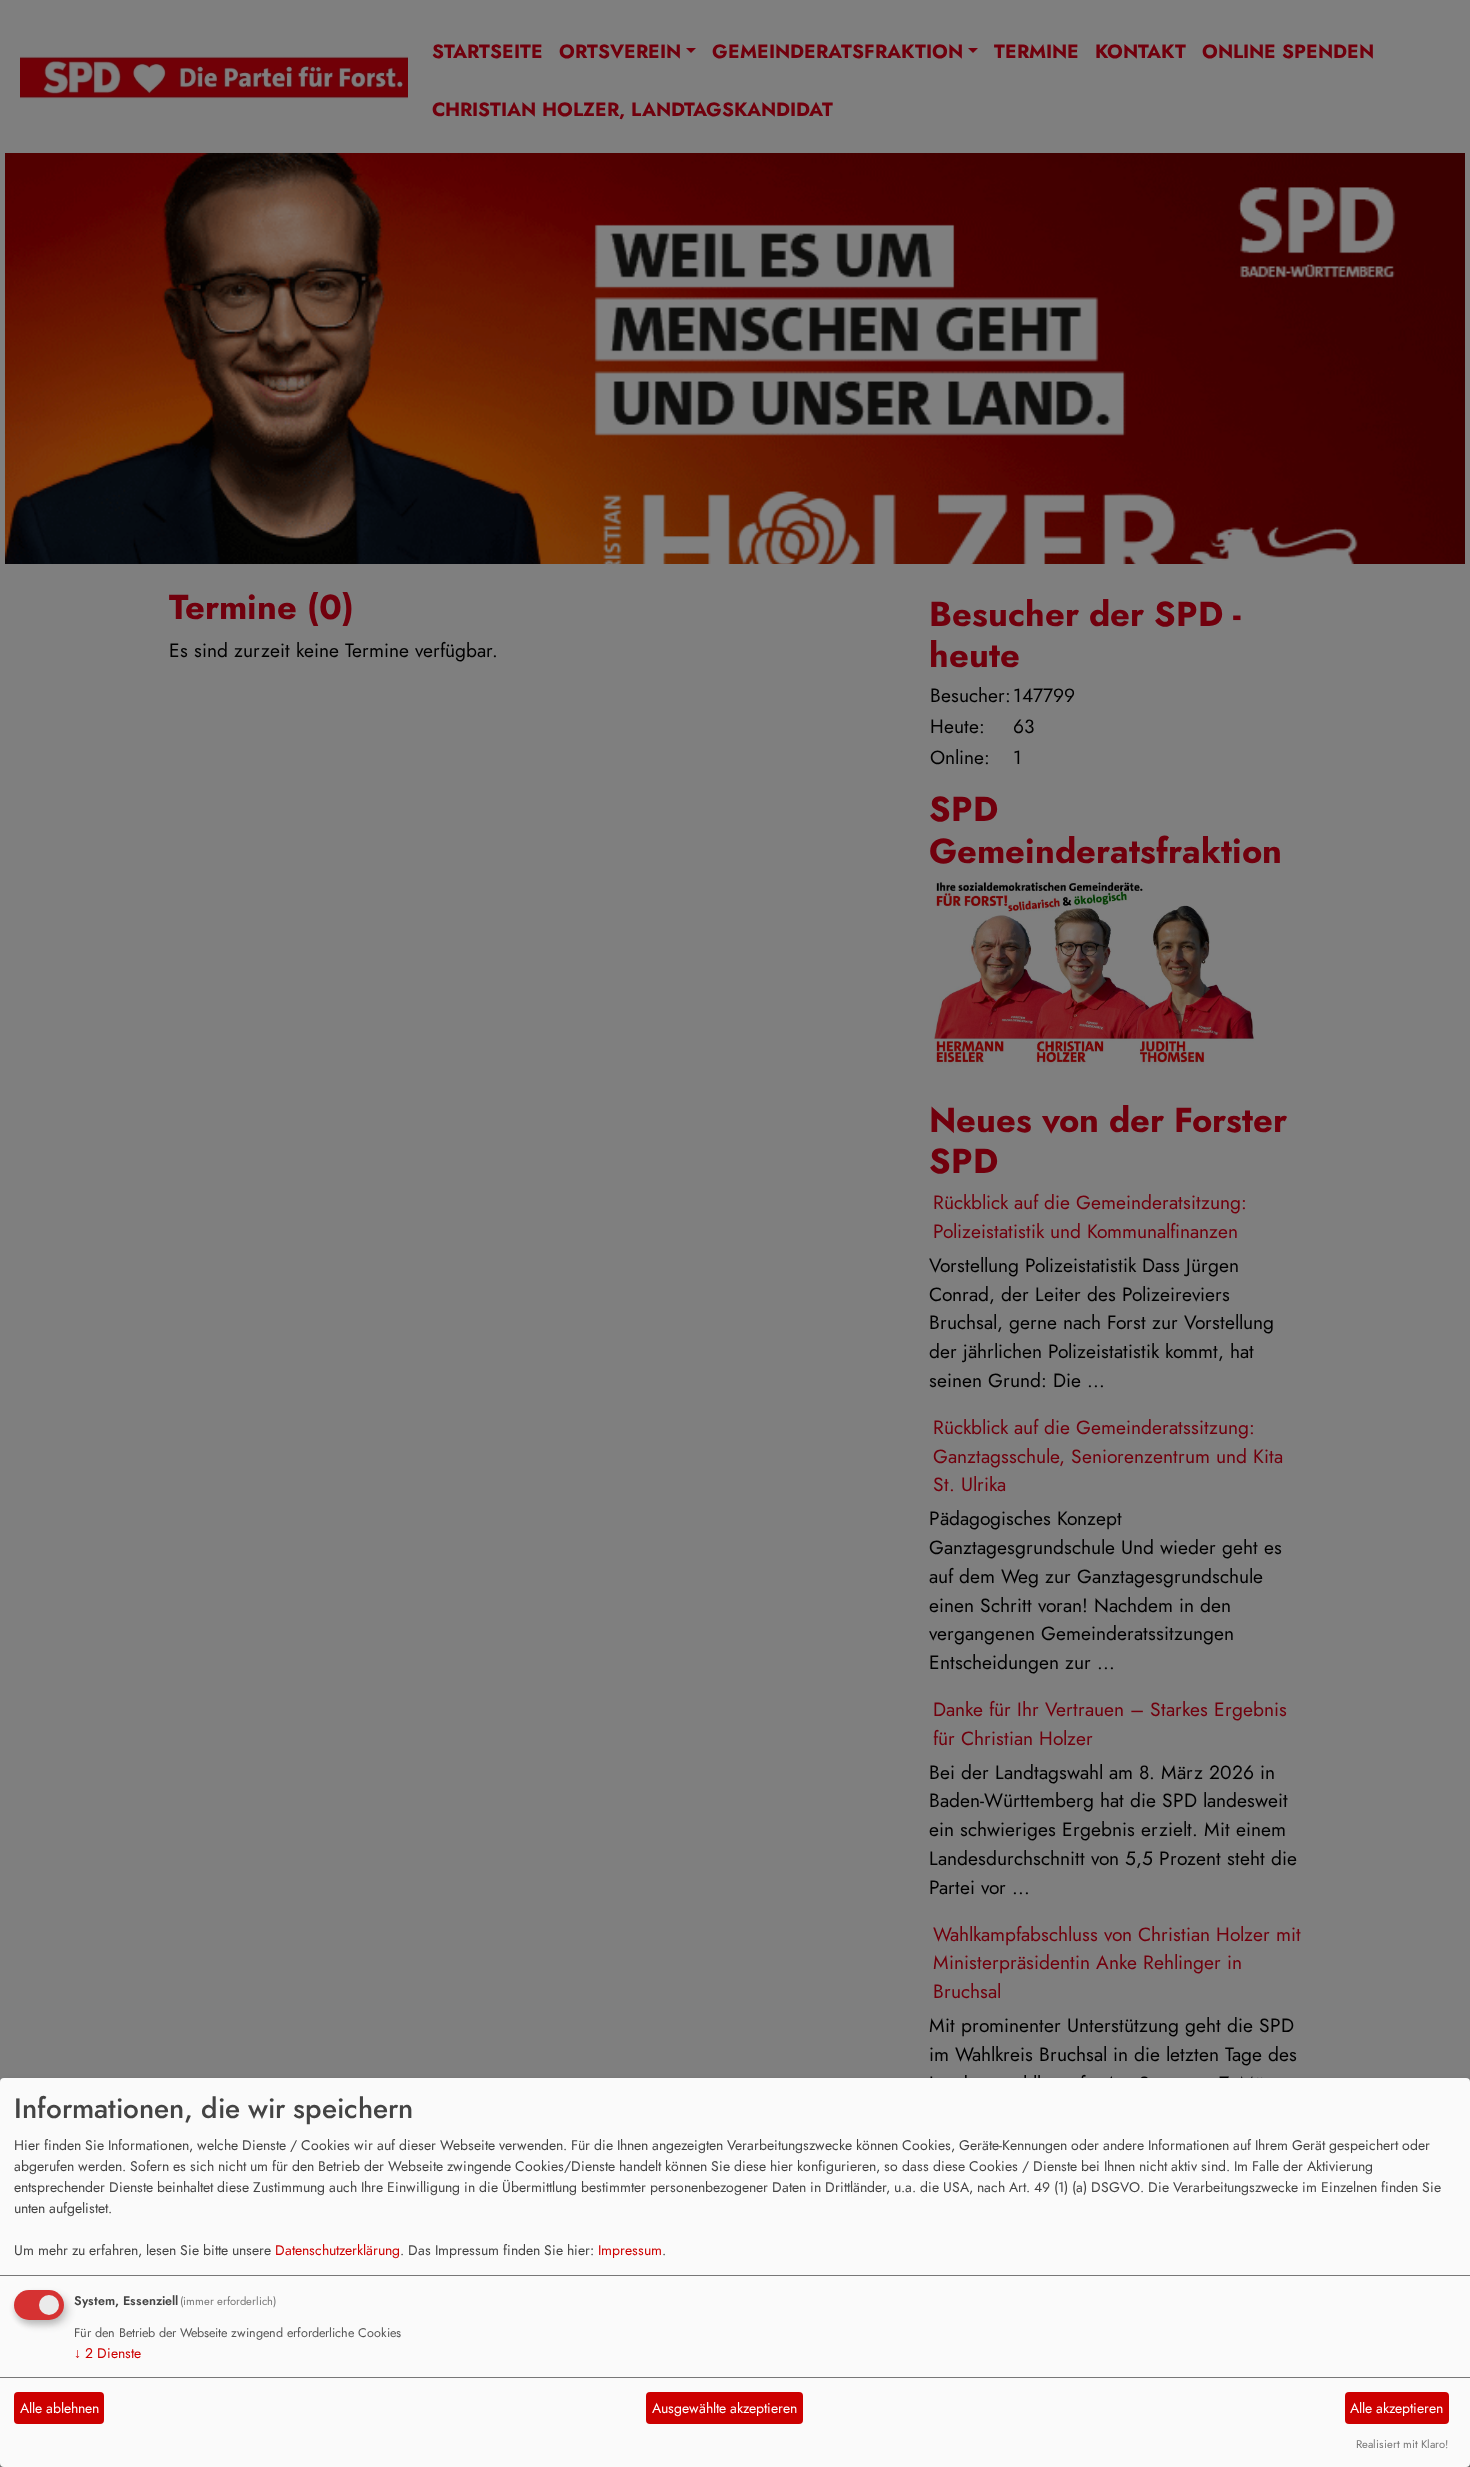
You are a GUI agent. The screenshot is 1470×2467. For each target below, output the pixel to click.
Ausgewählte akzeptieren (724, 2408)
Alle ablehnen (59, 2408)
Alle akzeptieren (1396, 2408)
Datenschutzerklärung (337, 2250)
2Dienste (107, 2353)
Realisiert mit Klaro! (1402, 2444)
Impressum (630, 2250)
